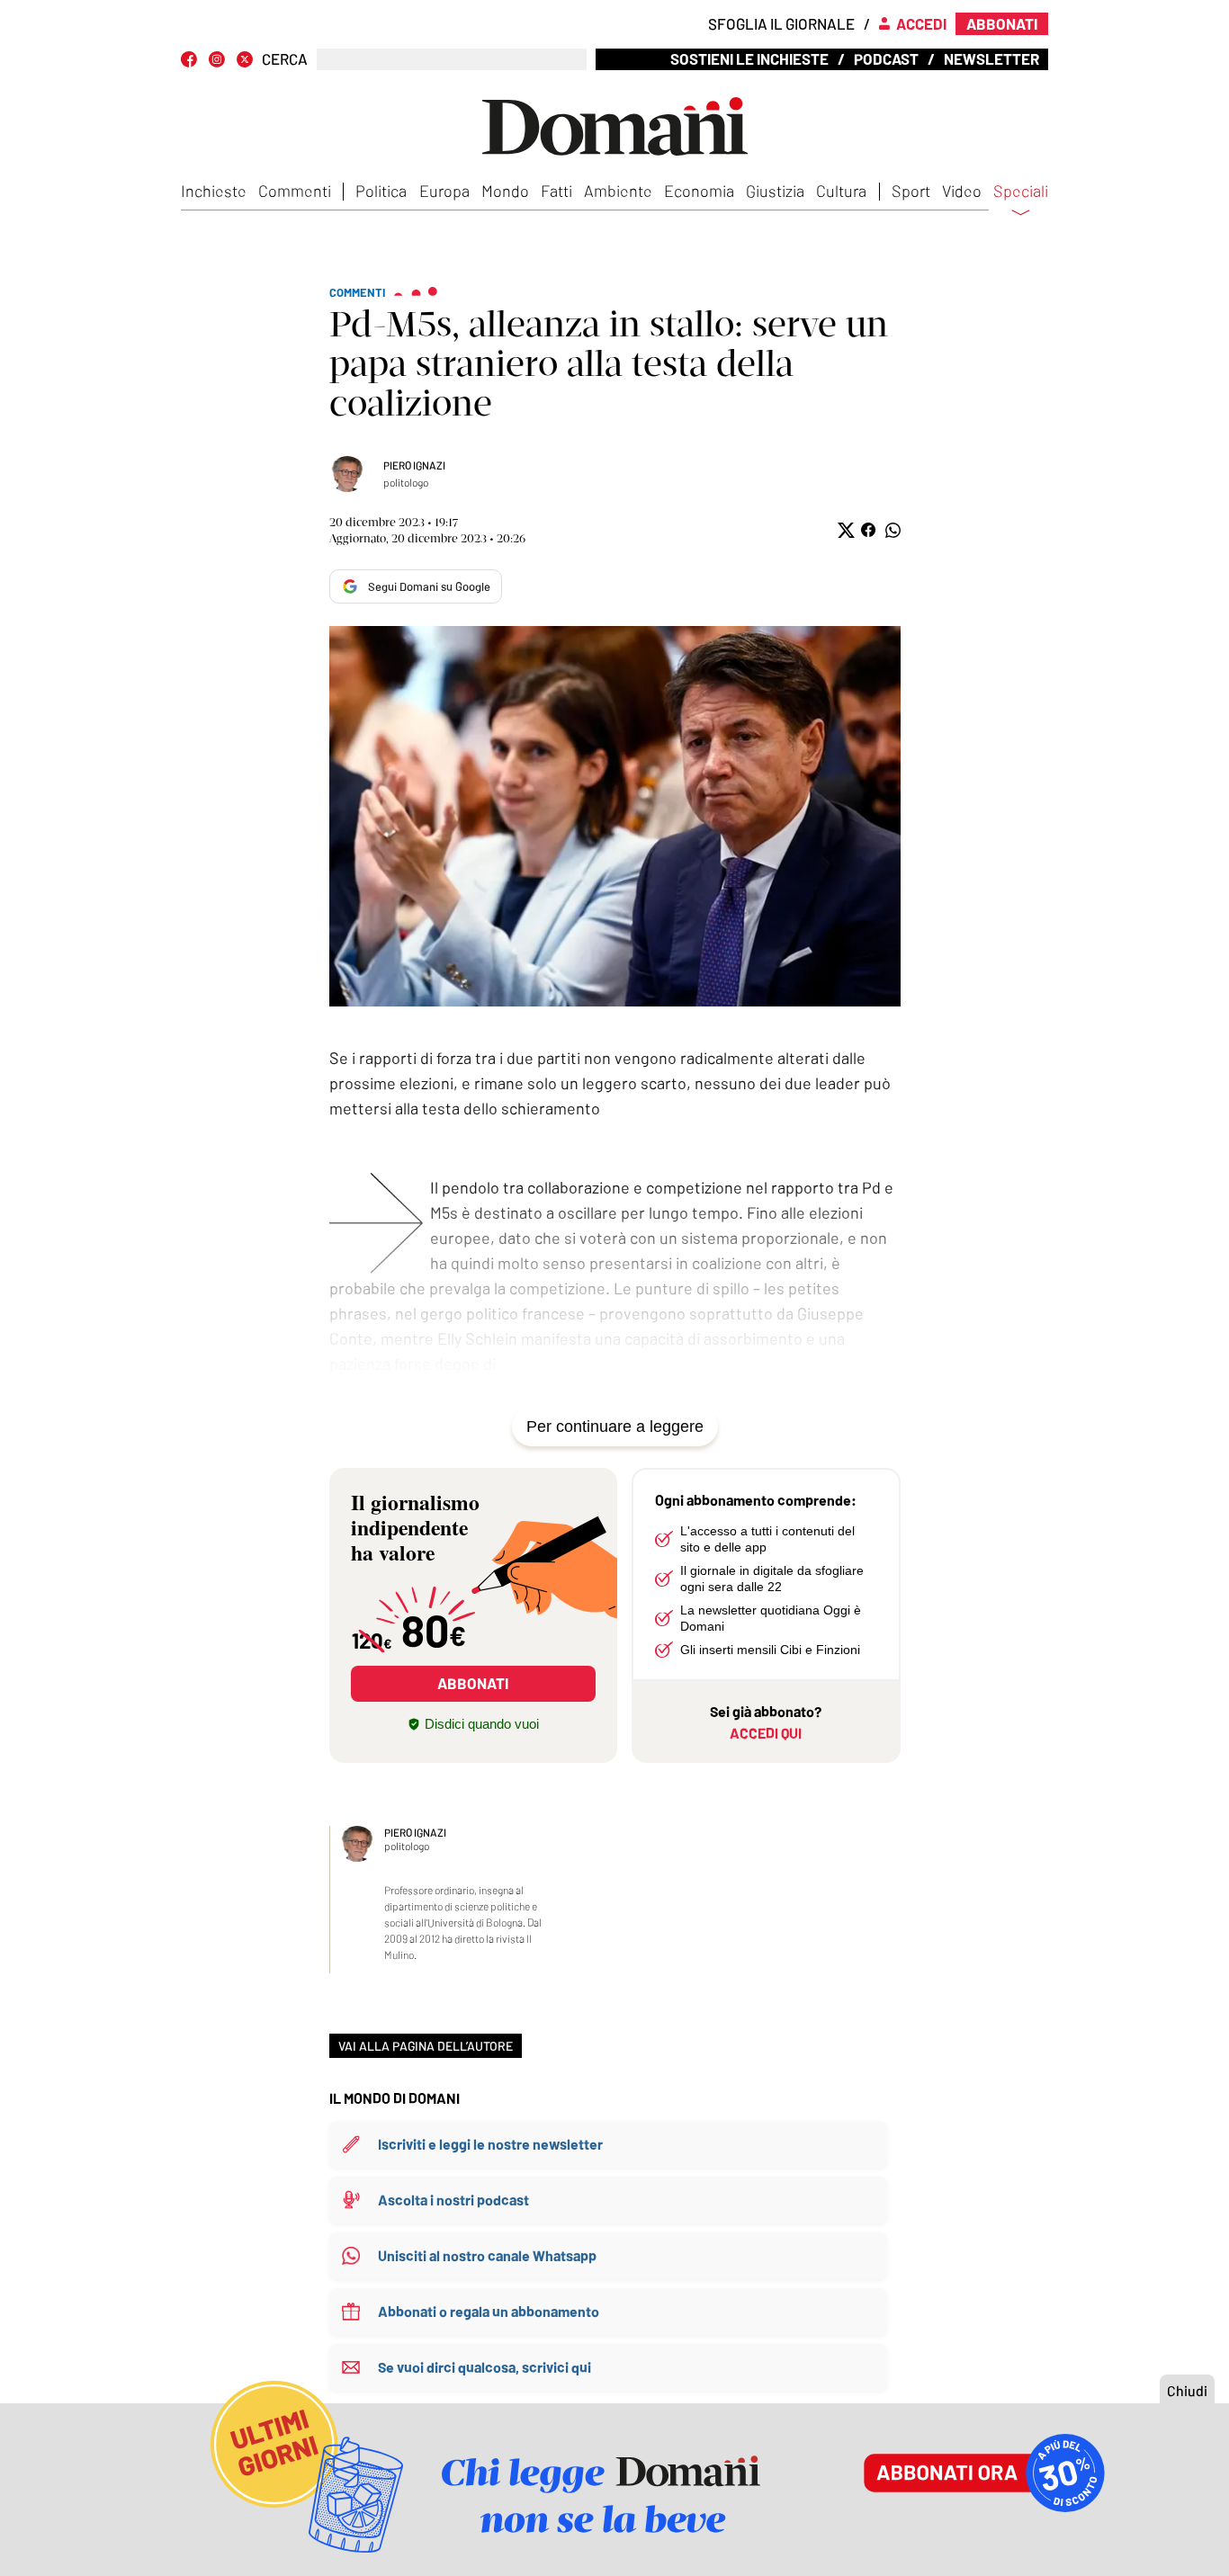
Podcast (886, 58)
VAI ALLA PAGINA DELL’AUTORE (426, 2046)
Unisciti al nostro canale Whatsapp (487, 2255)
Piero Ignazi (414, 465)
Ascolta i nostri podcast (453, 2200)
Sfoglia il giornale (781, 23)
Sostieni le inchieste (749, 58)
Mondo (505, 191)
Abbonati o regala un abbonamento (489, 2311)
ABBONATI (473, 1683)
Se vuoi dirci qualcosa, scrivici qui (484, 2367)
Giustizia (775, 191)
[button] (844, 530)
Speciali (1021, 192)
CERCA (285, 59)
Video (962, 191)
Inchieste (214, 191)
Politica (381, 191)
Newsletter (991, 58)
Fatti (556, 191)
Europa (444, 191)
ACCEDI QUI (766, 1733)
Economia (699, 191)
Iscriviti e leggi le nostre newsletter (490, 2144)
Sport (911, 191)
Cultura (841, 191)
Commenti (295, 191)
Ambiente (618, 191)
